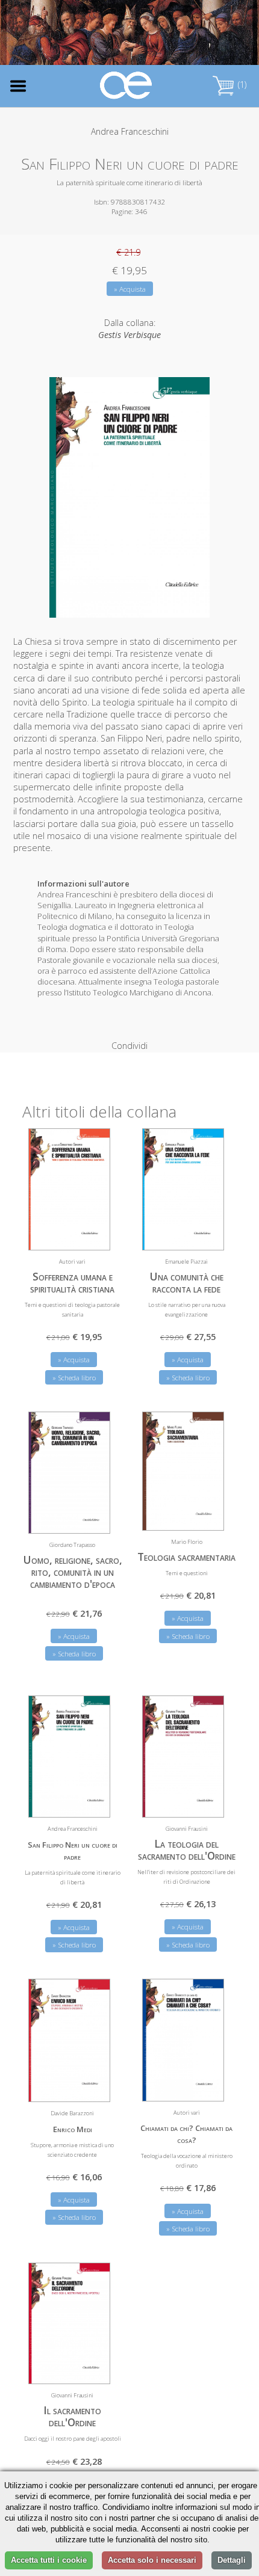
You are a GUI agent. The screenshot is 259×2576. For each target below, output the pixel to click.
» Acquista (130, 289)
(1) (241, 85)
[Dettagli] (92, 1234)
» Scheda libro (74, 1378)
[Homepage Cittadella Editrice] (126, 86)
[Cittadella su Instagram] (232, 33)
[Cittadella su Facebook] (192, 33)
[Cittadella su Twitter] (212, 33)
